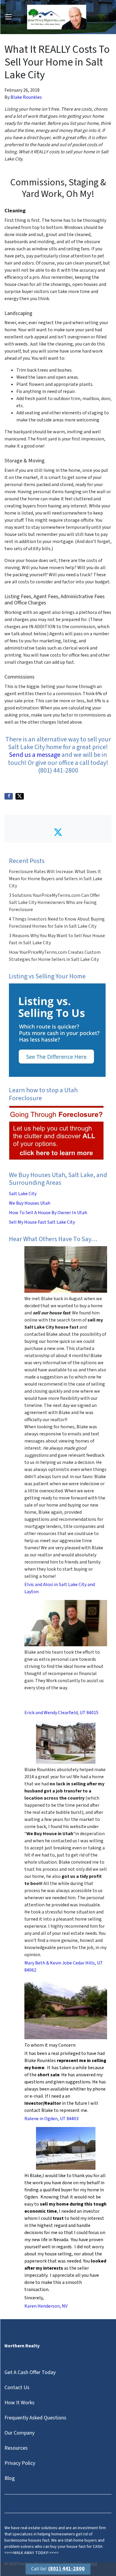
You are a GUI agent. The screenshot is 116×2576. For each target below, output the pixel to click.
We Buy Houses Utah (30, 1203)
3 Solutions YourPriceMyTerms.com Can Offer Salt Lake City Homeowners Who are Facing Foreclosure (54, 902)
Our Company (19, 2433)
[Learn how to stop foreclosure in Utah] (57, 1133)
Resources (16, 2448)
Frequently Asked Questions (35, 2418)
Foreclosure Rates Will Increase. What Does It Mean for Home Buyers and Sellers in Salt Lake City (56, 879)
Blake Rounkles (26, 97)
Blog (10, 2478)
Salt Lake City (23, 1194)
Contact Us (17, 2388)
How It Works (19, 2403)
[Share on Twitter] (20, 796)
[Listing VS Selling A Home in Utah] (57, 1030)
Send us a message (35, 755)
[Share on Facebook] (9, 796)
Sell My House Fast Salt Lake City (42, 1222)
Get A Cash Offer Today (30, 2372)
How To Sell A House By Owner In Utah (48, 1213)
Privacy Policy (20, 2463)
